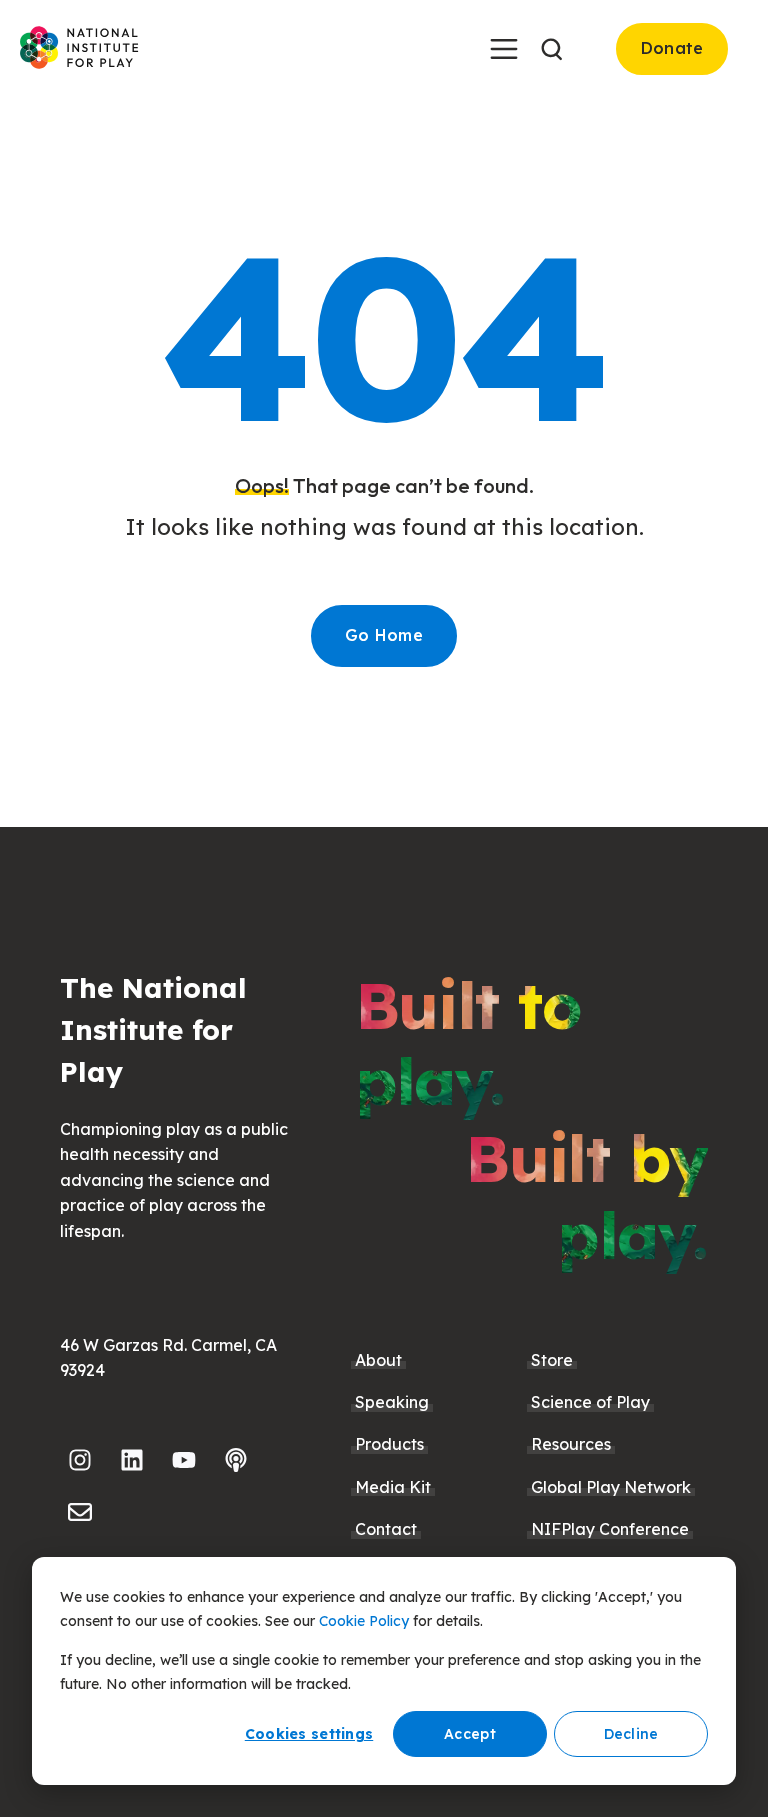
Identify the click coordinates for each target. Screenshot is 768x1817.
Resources (571, 1444)
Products (389, 1444)
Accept (470, 1734)
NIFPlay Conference (610, 1529)
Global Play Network (611, 1487)
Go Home (384, 635)
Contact (386, 1529)
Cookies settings (309, 1734)
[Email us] (80, 1512)
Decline (631, 1734)
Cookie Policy (364, 1621)
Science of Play (590, 1402)
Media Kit (393, 1487)
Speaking (392, 1402)
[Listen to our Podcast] (236, 1460)
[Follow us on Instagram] (80, 1460)
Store (552, 1360)
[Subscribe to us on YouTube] (184, 1460)
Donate (672, 48)
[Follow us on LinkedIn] (132, 1460)
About (378, 1360)
